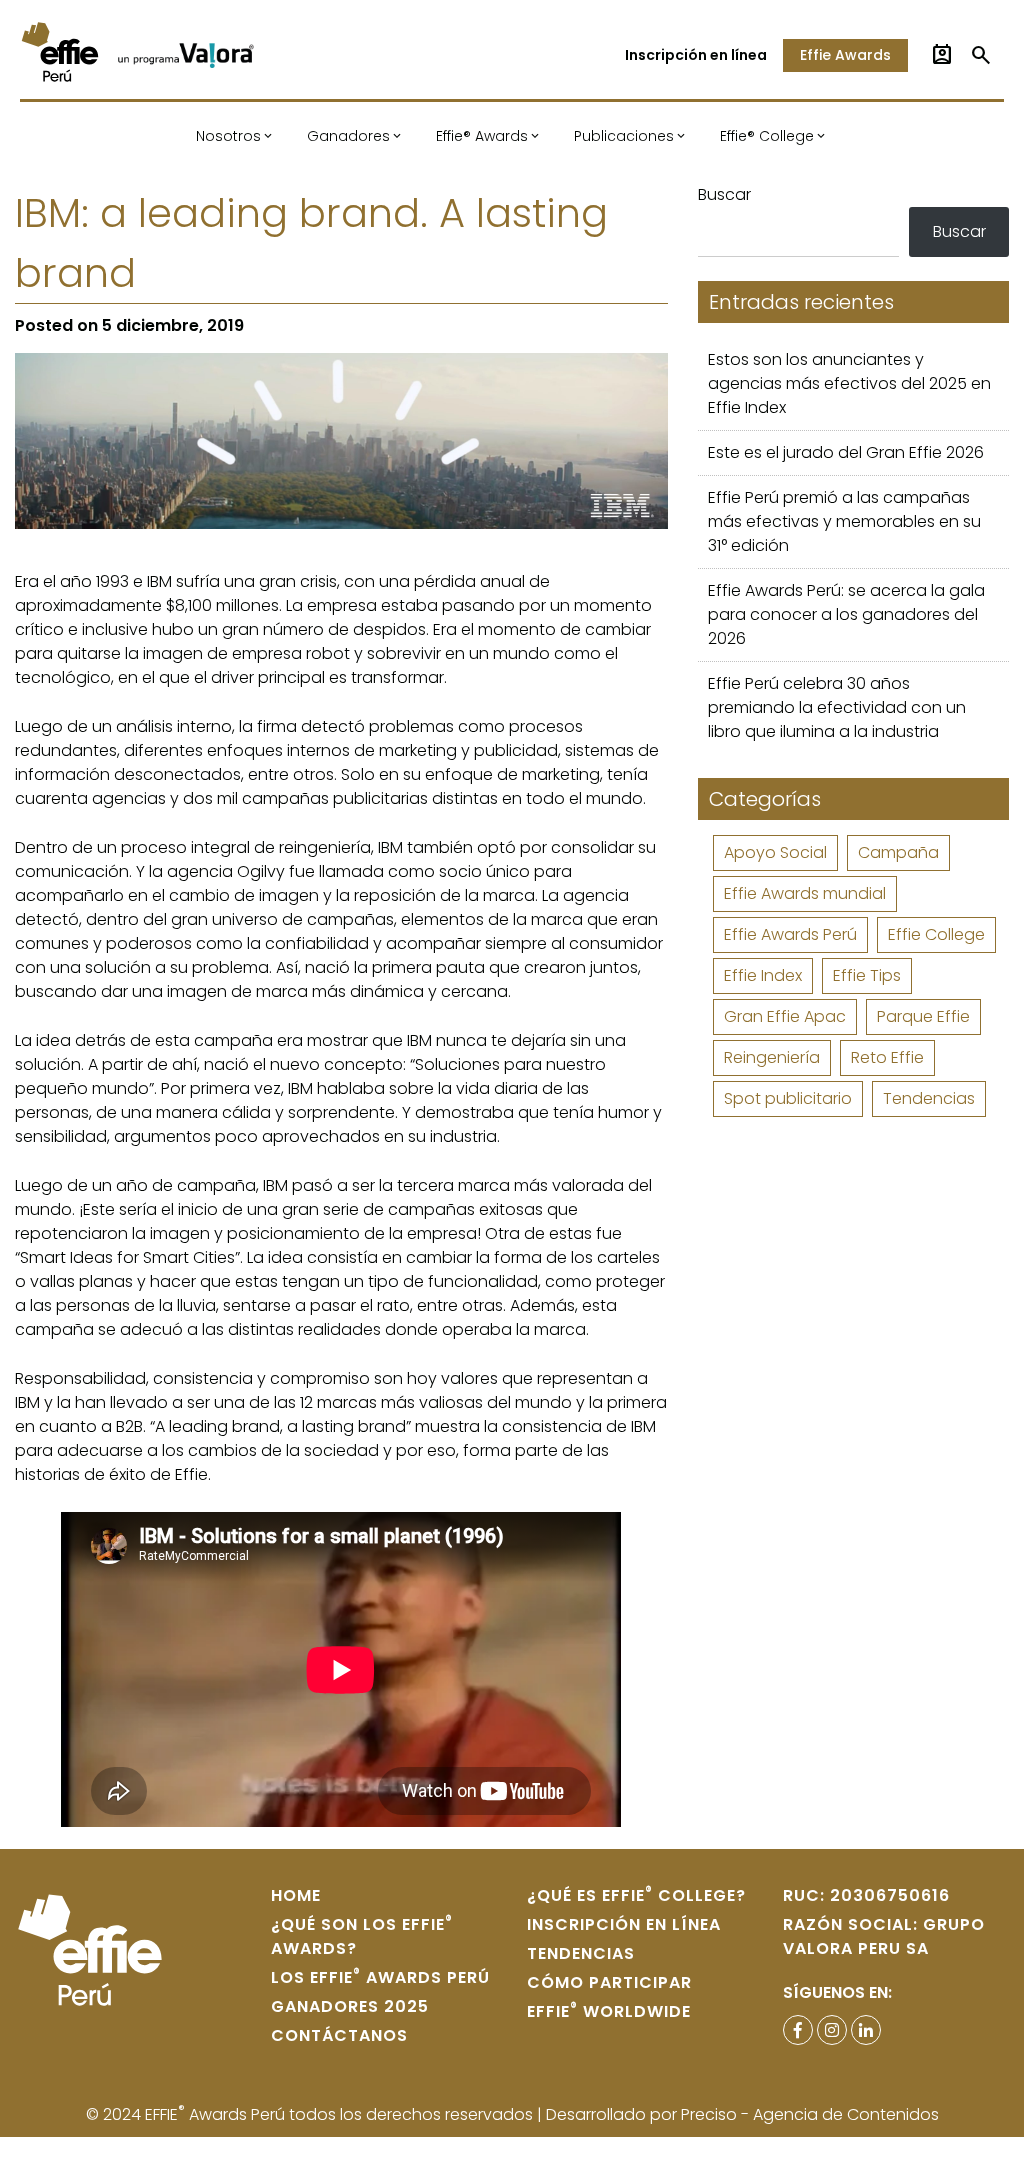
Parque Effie (923, 1016)
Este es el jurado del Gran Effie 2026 (846, 452)
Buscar (724, 194)
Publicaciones (624, 136)
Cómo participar (609, 1982)
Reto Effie (887, 1057)
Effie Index (763, 975)
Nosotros (228, 136)
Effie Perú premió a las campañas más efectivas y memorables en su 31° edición (844, 521)
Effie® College (767, 136)
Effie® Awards (482, 136)
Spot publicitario (788, 1098)
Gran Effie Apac (785, 1016)
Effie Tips (867, 975)
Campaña (898, 852)
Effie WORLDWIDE (609, 2011)
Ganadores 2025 (350, 2006)
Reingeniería (772, 1057)
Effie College (936, 934)
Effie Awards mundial (805, 893)
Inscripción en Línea (624, 1924)
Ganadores (348, 136)
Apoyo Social (775, 852)
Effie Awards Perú (790, 934)
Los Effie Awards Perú (380, 1977)
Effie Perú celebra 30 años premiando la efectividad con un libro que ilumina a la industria (837, 707)
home (296, 1895)
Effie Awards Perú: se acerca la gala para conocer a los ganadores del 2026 (846, 614)
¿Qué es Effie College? (636, 1895)
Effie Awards (845, 55)
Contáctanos (339, 2035)
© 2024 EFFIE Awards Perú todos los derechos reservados (311, 2114)
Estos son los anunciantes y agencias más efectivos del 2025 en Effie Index (849, 383)
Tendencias (929, 1098)
